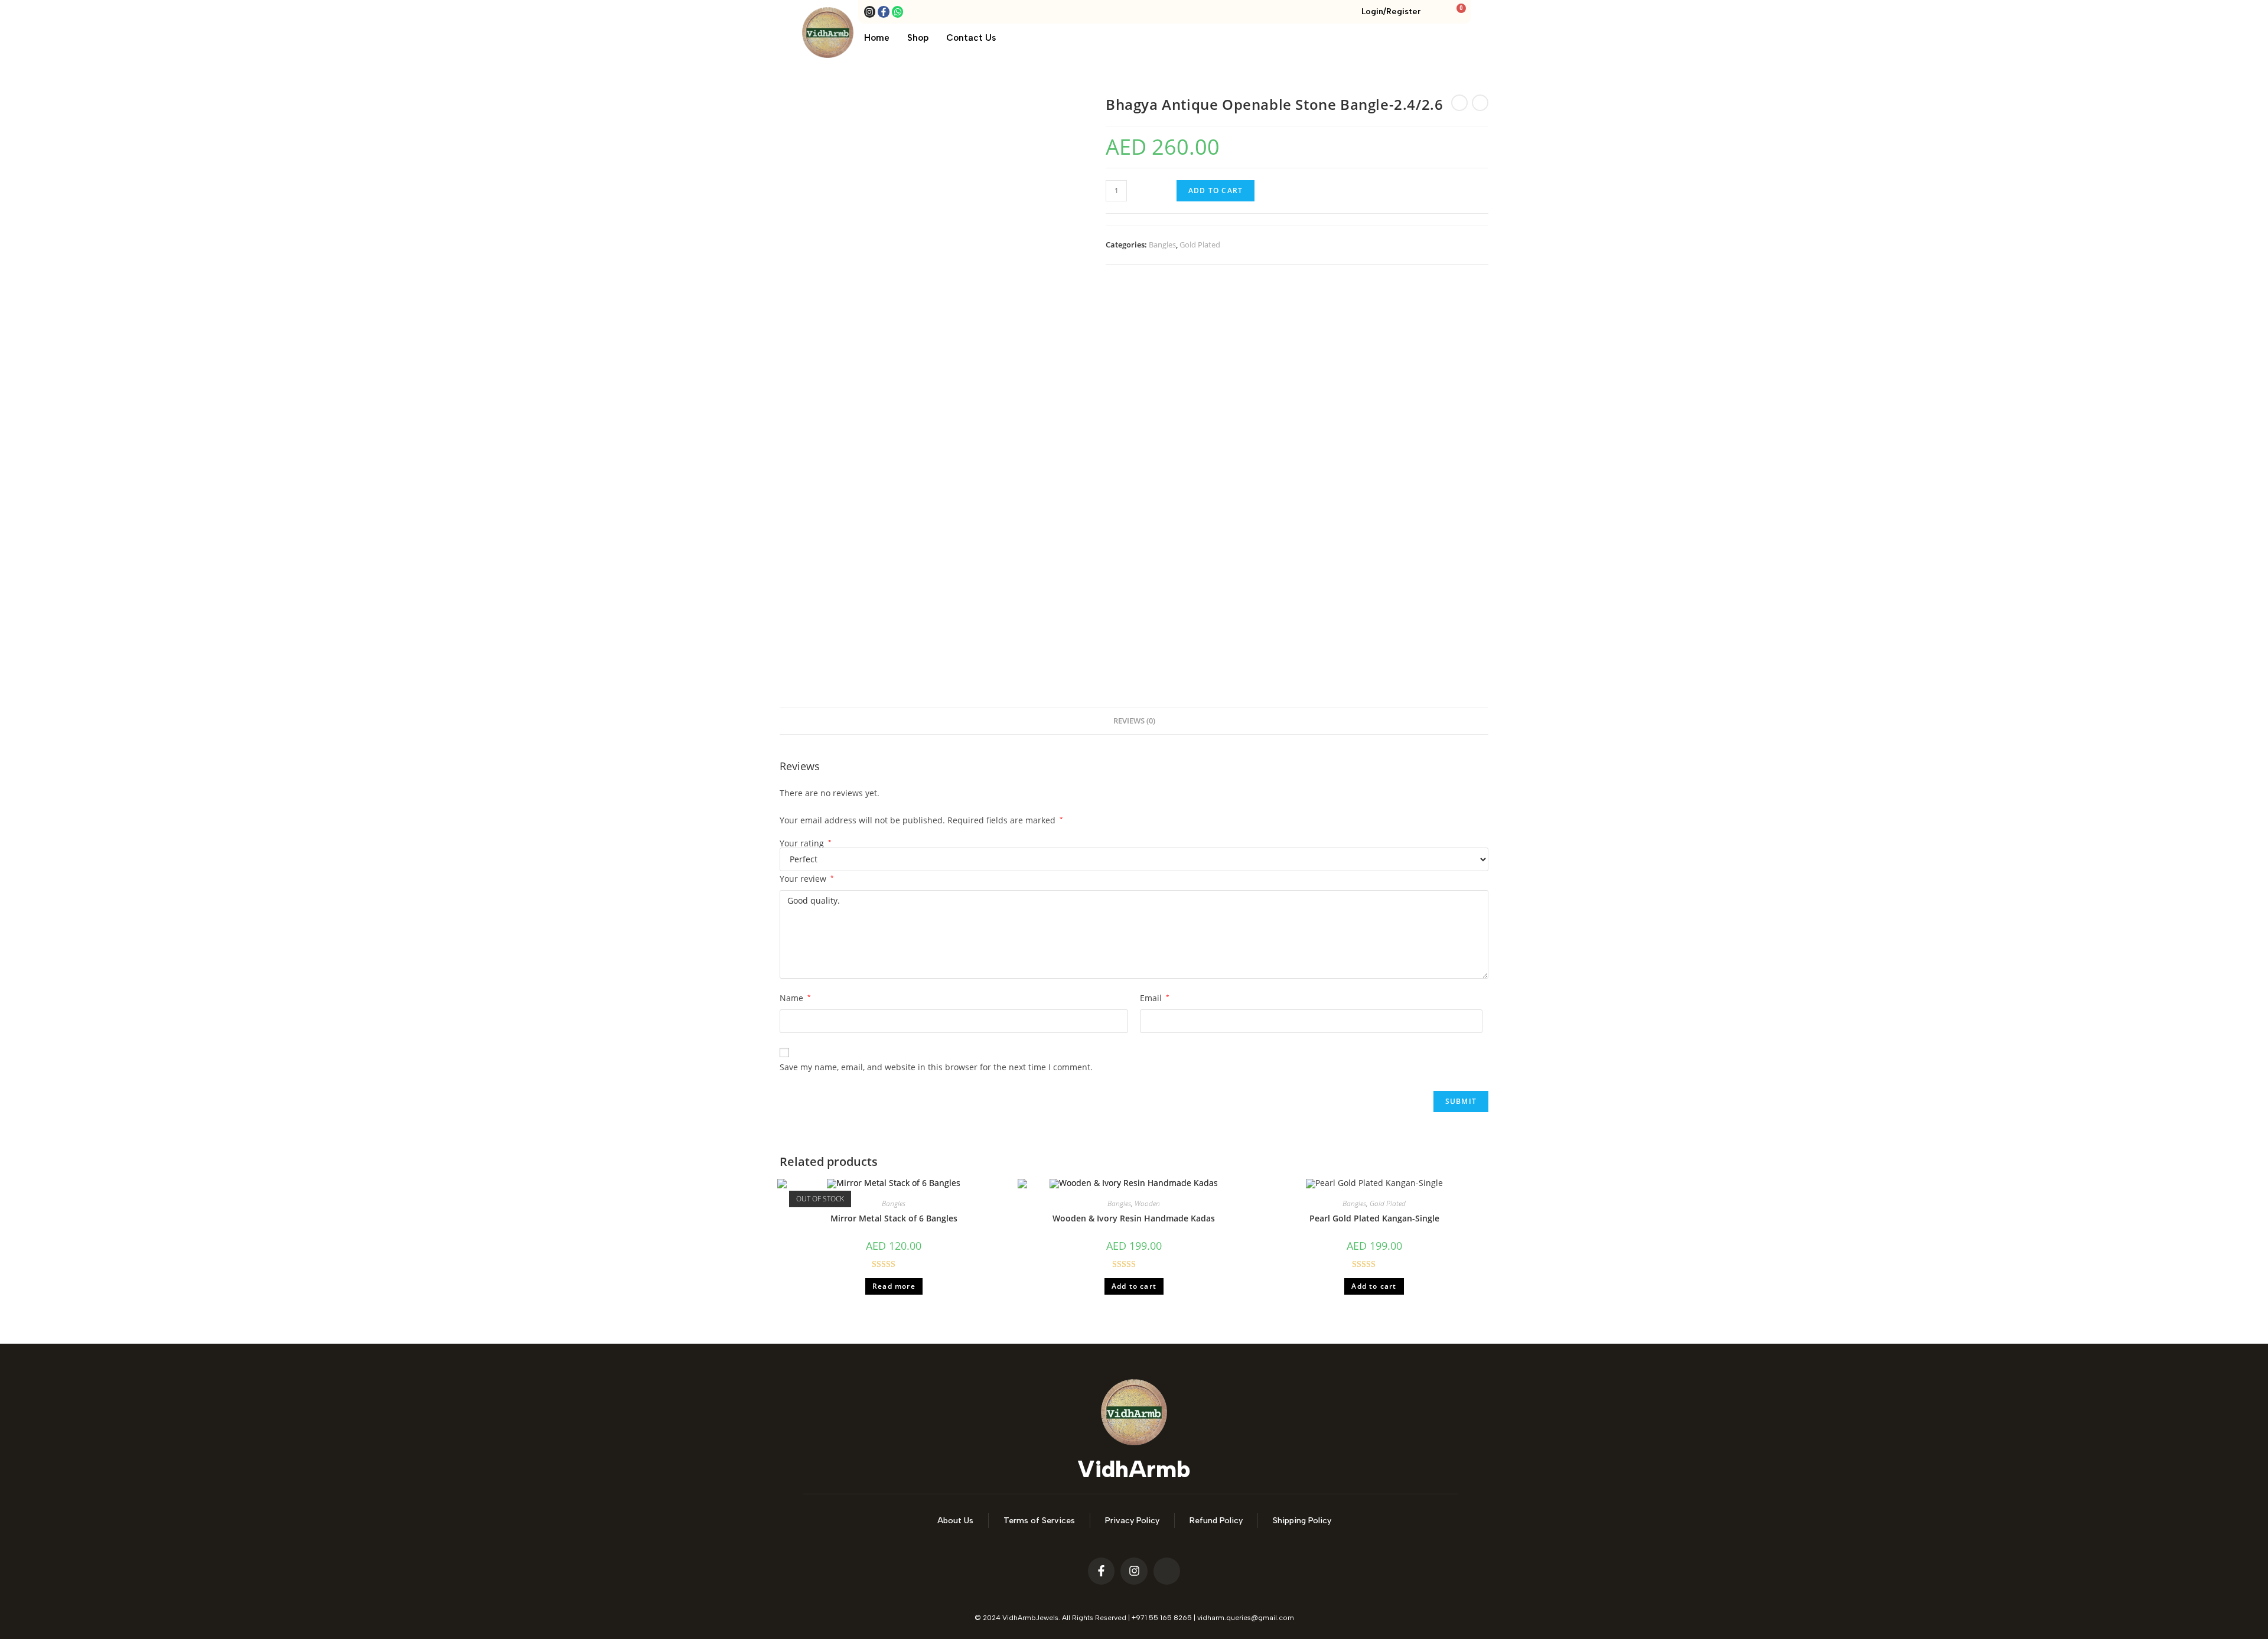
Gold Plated (1200, 245)
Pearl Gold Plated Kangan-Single (1374, 1218)
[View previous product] (1459, 103)
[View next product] (1480, 103)
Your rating (806, 843)
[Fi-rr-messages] (1167, 1571)
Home (877, 38)
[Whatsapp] (898, 12)
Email (1155, 998)
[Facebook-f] (884, 12)
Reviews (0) (1134, 721)
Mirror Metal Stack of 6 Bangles (894, 1218)
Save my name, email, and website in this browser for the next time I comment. (936, 1067)
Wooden (1147, 1203)
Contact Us (971, 38)
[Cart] (1458, 13)
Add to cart (1216, 190)
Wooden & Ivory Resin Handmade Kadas (1134, 1218)
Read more (894, 1286)
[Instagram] (870, 12)
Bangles (1162, 245)
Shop (918, 38)
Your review (807, 879)
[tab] (1134, 721)
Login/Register (1391, 12)
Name (795, 998)
